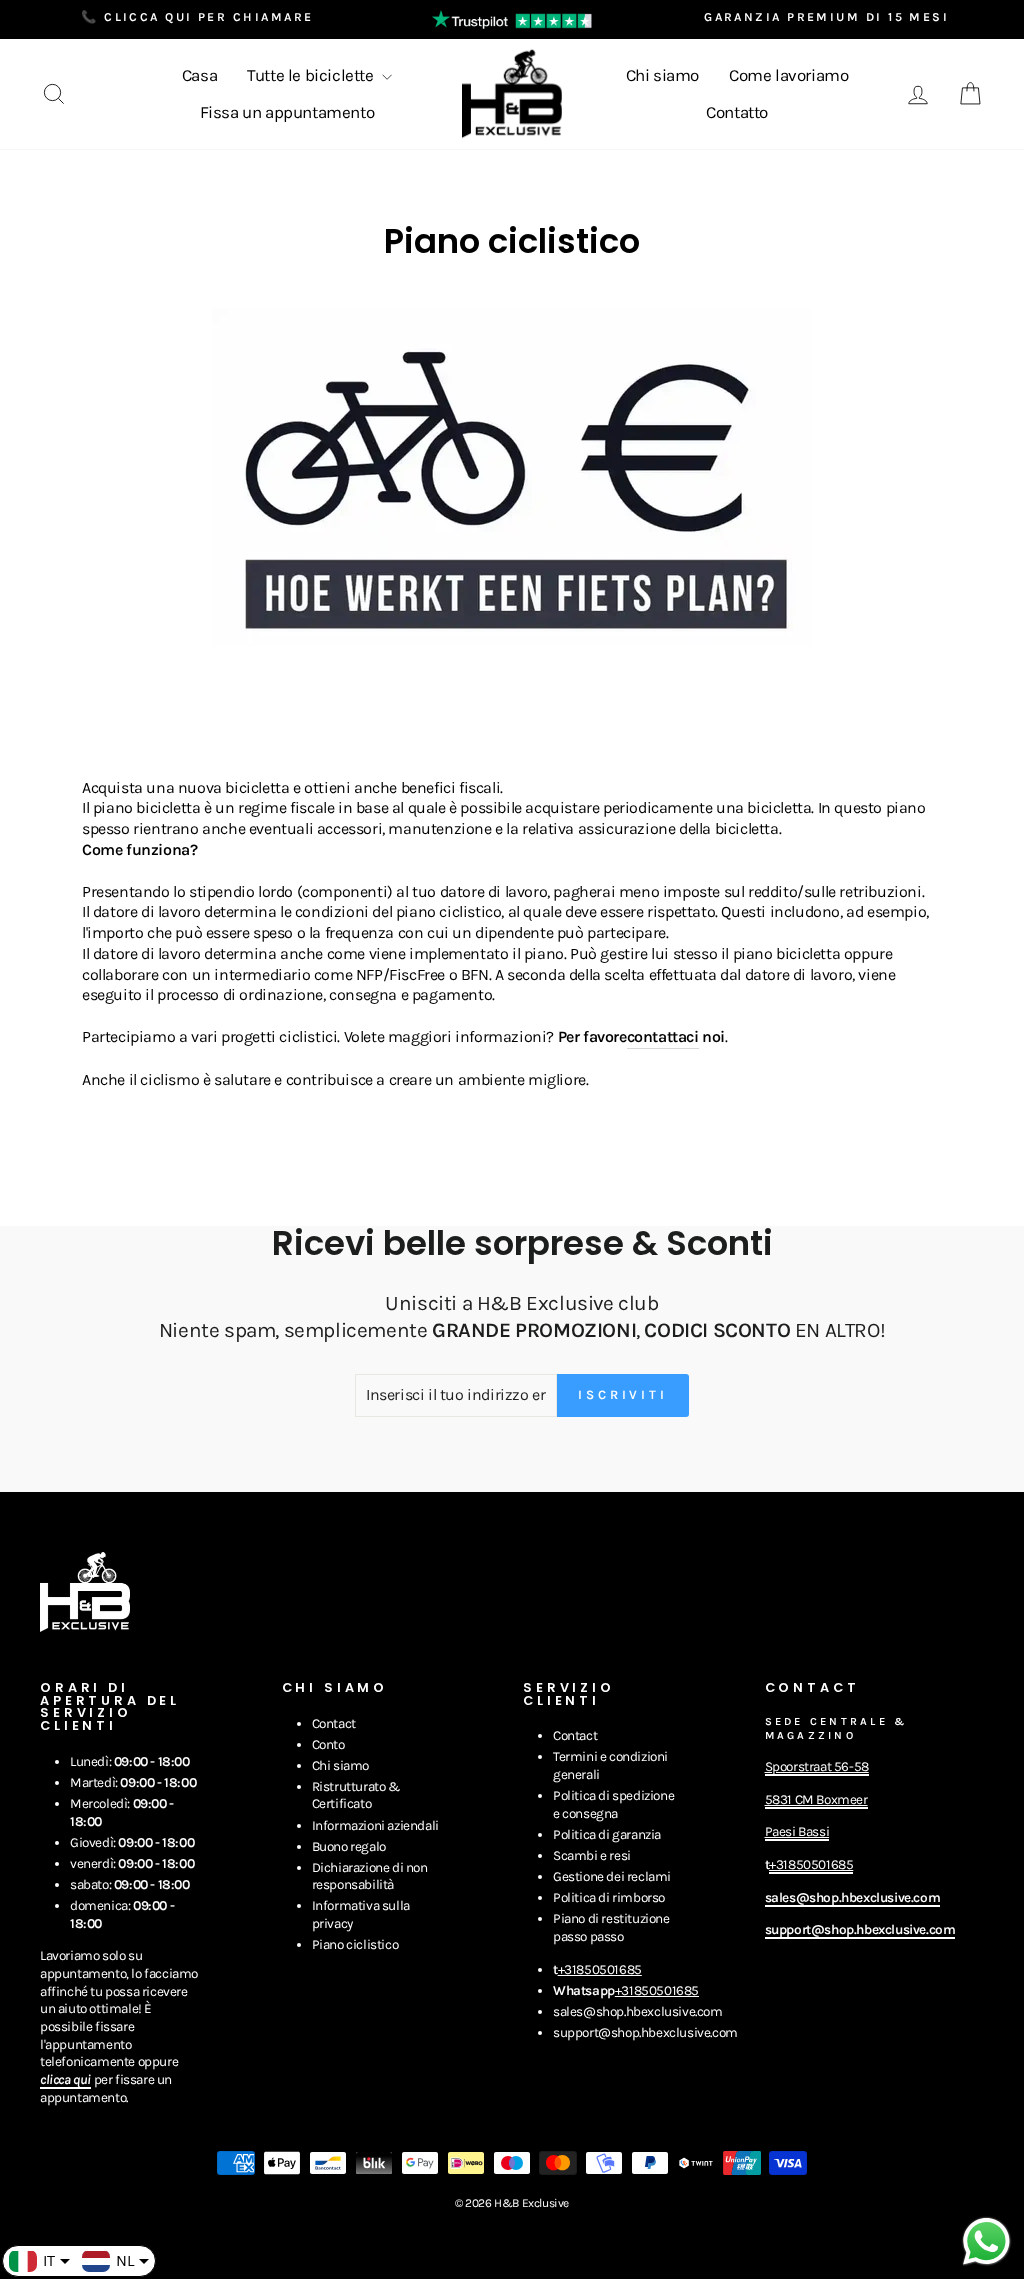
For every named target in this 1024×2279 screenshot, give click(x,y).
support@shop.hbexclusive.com (645, 2032)
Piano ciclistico (355, 1944)
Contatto (737, 112)
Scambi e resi (592, 1855)
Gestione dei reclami (612, 1876)
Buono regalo (349, 1846)
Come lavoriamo (788, 75)
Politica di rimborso (609, 1897)
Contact (334, 1723)
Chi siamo (662, 75)
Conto (328, 1744)
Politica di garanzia (607, 1834)
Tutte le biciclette (312, 75)
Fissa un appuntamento (287, 112)
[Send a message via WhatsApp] (986, 2241)
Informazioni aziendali (375, 1825)
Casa (199, 75)
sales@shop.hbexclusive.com (638, 2011)
